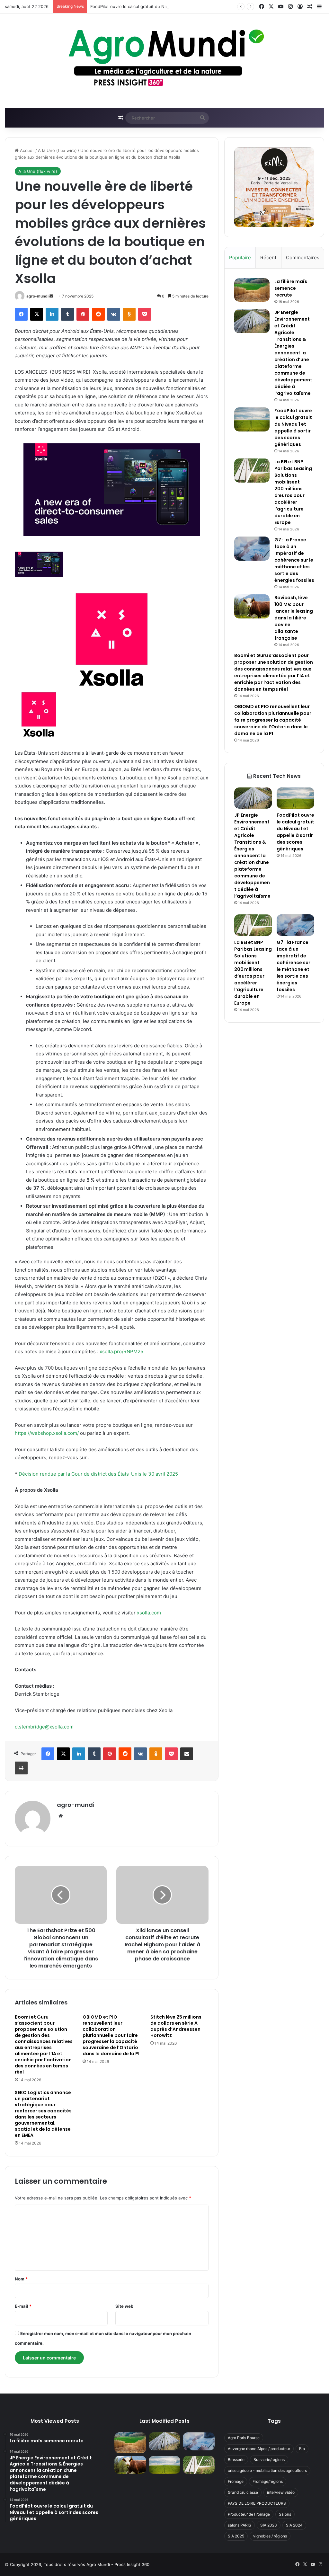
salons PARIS (240, 2525)
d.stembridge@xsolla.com (44, 1727)
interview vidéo (281, 2492)
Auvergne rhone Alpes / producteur (259, 2449)
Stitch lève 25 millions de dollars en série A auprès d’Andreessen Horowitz (176, 2026)
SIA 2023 (269, 2525)
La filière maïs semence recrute (291, 288)
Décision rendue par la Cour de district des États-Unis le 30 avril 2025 (98, 1474)
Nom (21, 2279)
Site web (124, 2306)
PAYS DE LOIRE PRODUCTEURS (257, 2503)
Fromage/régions (268, 2481)
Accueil (27, 150)
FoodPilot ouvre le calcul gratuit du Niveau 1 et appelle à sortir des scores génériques (176, 6)
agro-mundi (37, 296)
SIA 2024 (294, 2525)
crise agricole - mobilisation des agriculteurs (267, 2470)
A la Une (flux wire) (57, 150)
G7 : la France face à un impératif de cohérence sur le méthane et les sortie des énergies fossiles (294, 560)
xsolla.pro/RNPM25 (121, 1351)
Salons (285, 2514)
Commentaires (303, 258)
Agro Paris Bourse (244, 2438)
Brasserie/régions (269, 2460)
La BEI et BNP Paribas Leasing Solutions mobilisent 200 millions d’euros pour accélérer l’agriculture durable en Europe (293, 492)
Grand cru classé (243, 2492)
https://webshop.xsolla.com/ (47, 1433)
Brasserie (236, 2460)
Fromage (236, 2481)
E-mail (23, 2306)
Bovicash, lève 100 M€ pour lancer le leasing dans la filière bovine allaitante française (294, 618)
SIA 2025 (236, 2536)
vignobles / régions (270, 2536)
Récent (268, 258)
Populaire (240, 258)
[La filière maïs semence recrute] (252, 290)
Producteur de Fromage (249, 2514)
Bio (302, 2449)
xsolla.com (149, 1613)
